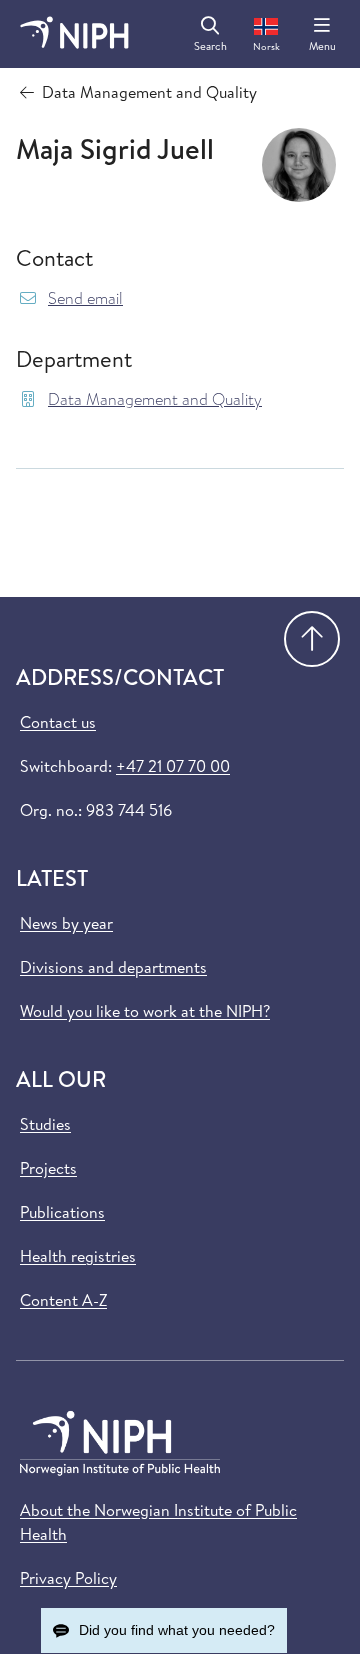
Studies (45, 1124)
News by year (66, 923)
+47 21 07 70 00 (173, 766)
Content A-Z (63, 1300)
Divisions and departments (113, 967)
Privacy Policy (68, 1578)
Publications (62, 1212)
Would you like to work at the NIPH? (145, 1011)
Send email (85, 298)
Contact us (58, 722)
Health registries (78, 1256)
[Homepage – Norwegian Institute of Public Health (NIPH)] (74, 34)
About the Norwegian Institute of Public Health (158, 1522)
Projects (48, 1168)
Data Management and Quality (155, 399)
